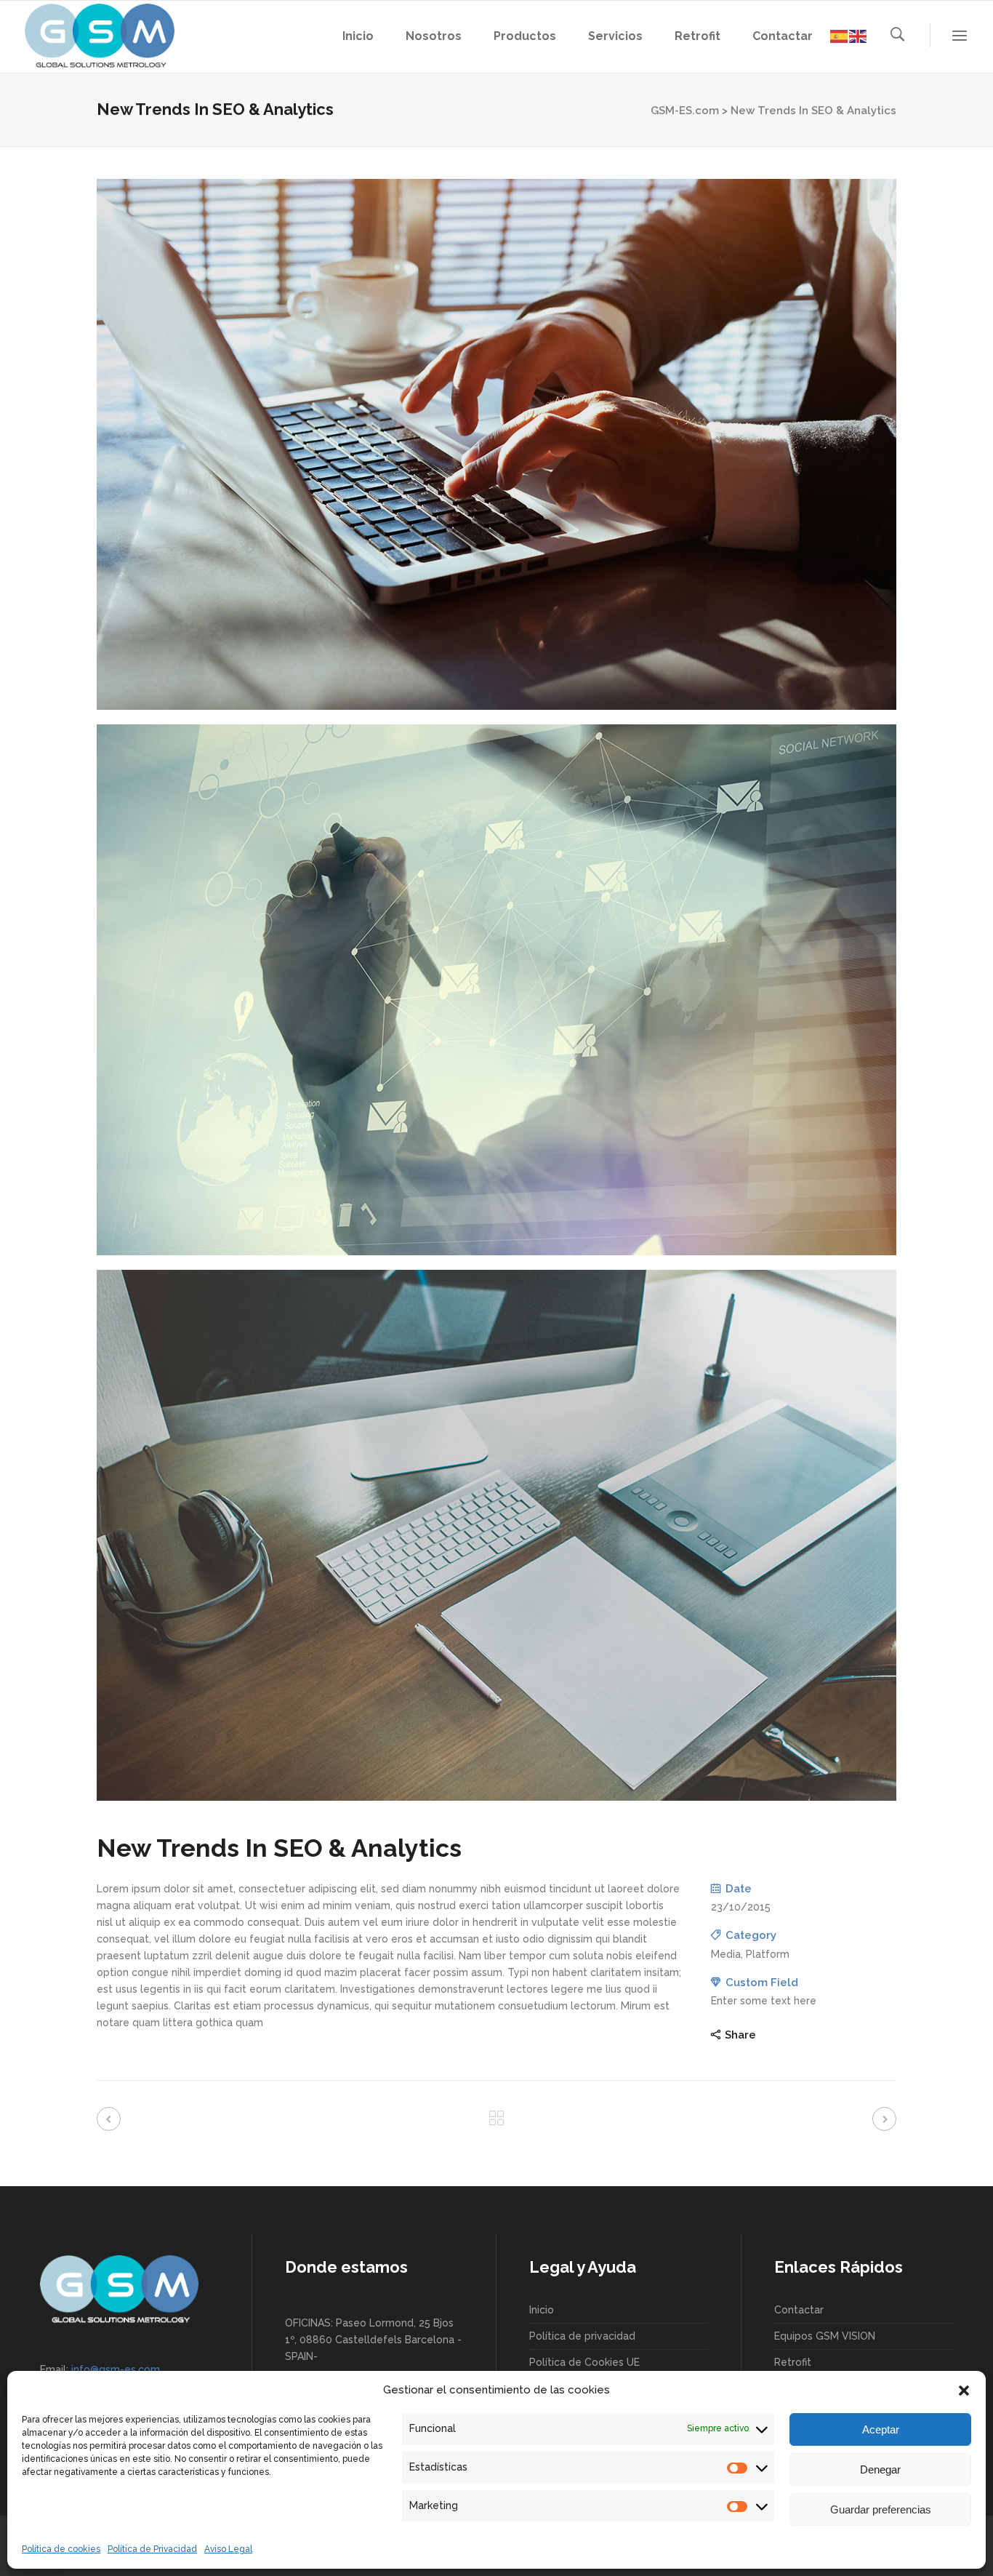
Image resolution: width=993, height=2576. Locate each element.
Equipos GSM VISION (825, 2336)
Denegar (880, 2469)
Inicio (542, 2310)
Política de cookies (61, 2549)
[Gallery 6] (496, 1535)
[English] (859, 35)
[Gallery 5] (496, 990)
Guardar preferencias (881, 2509)
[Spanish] (840, 35)
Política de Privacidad (152, 2549)
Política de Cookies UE (584, 2362)
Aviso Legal (228, 2549)
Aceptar (881, 2429)
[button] (964, 2391)
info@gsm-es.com (116, 2369)
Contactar (799, 2310)
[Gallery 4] (496, 444)
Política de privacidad (582, 2336)
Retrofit (793, 2362)
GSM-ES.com (685, 111)
